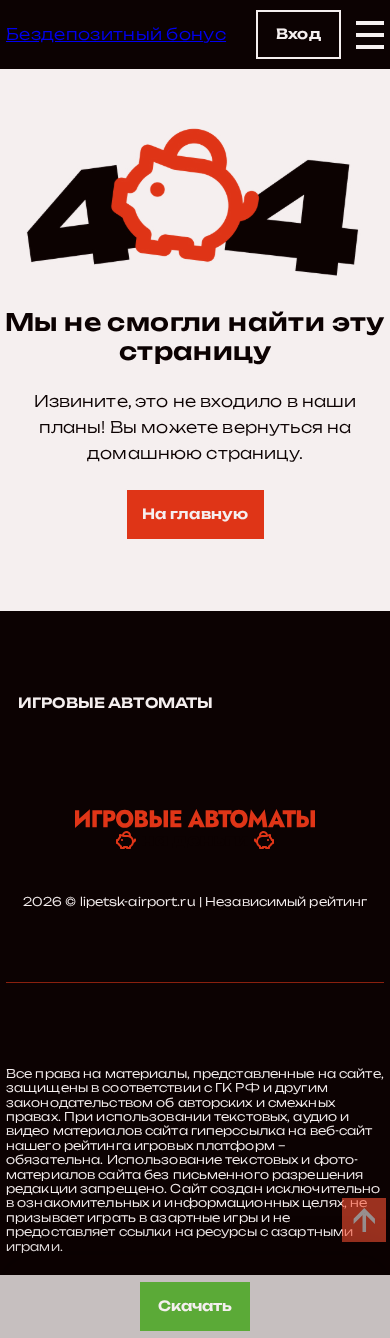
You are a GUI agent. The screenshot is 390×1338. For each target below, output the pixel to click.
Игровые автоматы (115, 702)
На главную (195, 513)
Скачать (195, 1305)
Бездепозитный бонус (116, 34)
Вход (298, 33)
